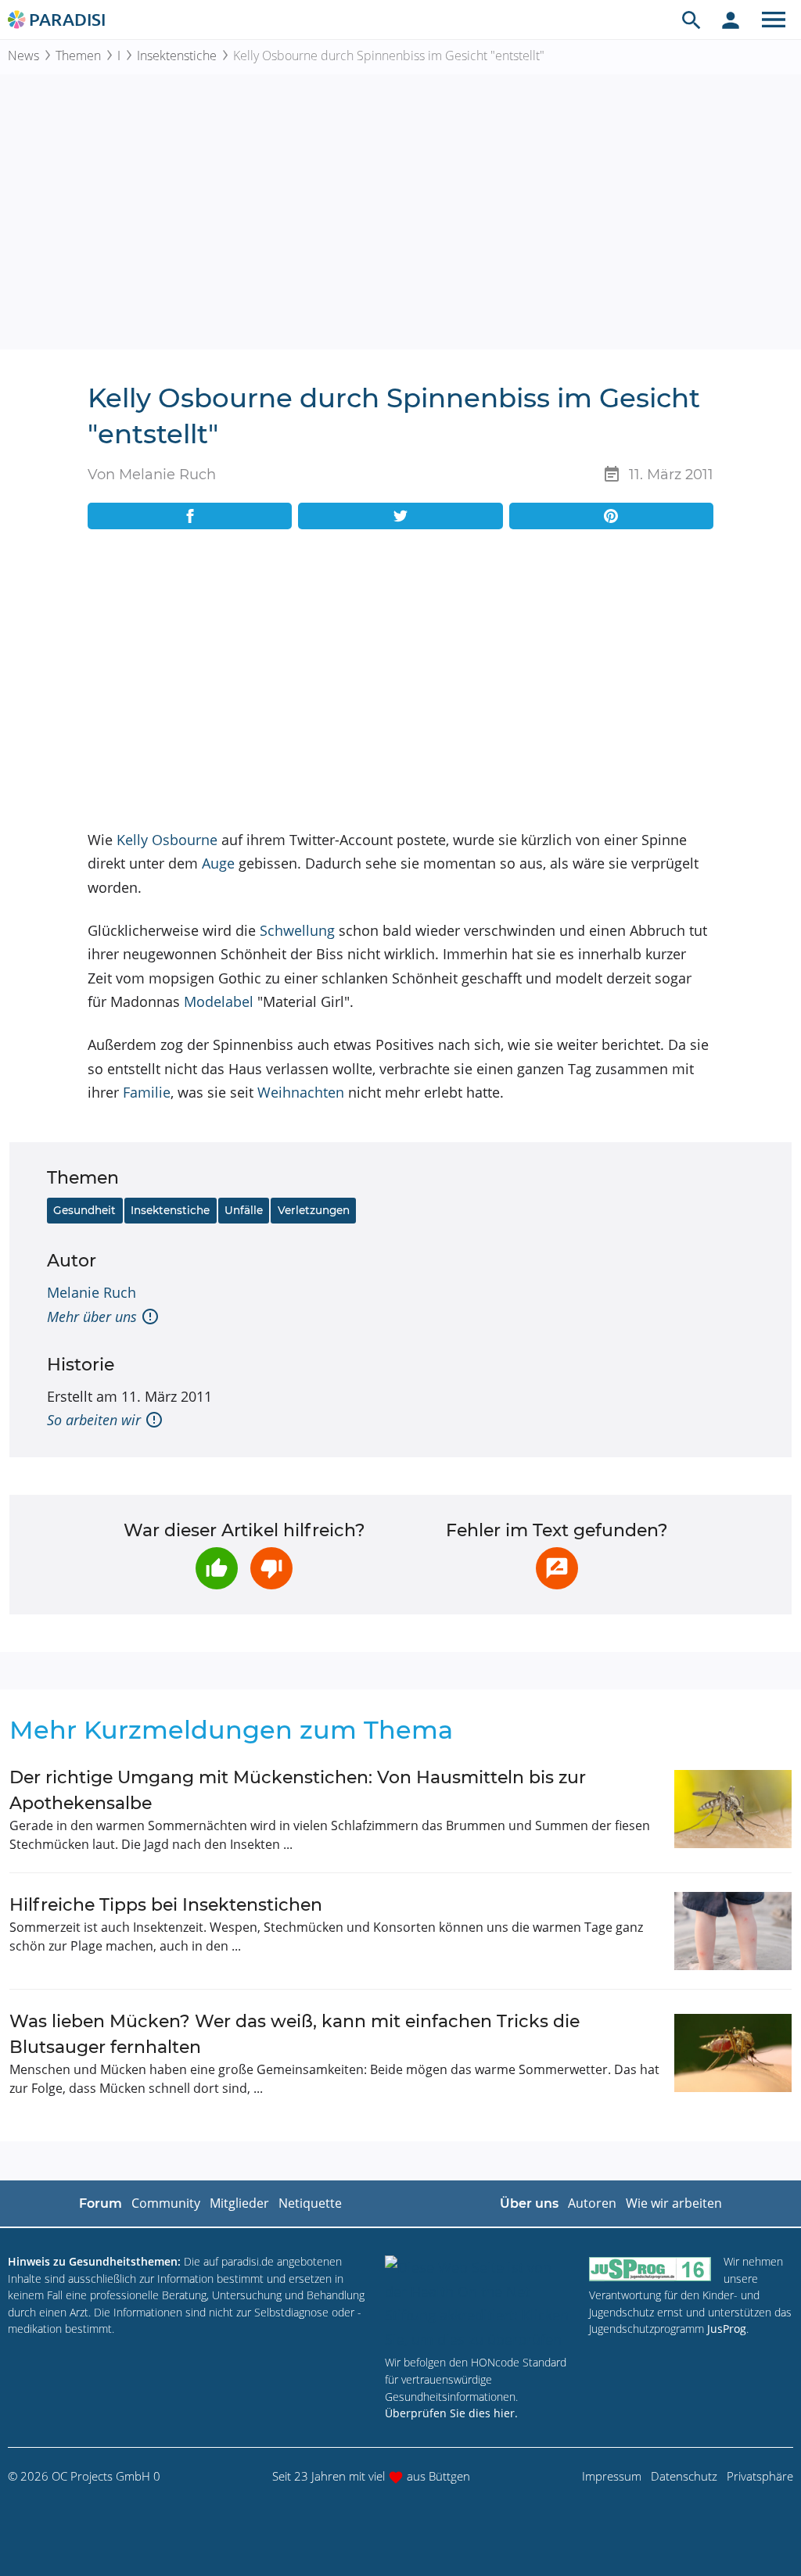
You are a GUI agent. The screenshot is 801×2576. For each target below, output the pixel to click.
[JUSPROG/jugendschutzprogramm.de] (650, 2268)
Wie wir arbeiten (674, 2203)
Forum (101, 2203)
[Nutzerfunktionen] (731, 20)
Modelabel (219, 1001)
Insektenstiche (177, 56)
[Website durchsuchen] (691, 20)
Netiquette (310, 2203)
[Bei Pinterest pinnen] (611, 516)
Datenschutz (684, 2476)
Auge (218, 863)
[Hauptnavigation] (774, 20)
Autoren (592, 2203)
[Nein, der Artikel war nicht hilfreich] (271, 1568)
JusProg (727, 2329)
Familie (147, 1092)
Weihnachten (301, 1092)
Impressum (612, 2476)
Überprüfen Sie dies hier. (451, 2413)
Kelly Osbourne (167, 840)
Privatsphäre (760, 2476)
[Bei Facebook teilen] (190, 516)
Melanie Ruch (92, 1292)
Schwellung (297, 930)
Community (166, 2203)
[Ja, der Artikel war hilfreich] (217, 1568)
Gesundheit (84, 1210)
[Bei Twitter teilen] (400, 516)
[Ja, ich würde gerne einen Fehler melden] (557, 1568)
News (23, 56)
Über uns (529, 2203)
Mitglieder (239, 2203)
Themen (78, 56)
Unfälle (244, 1210)
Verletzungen (314, 1210)
